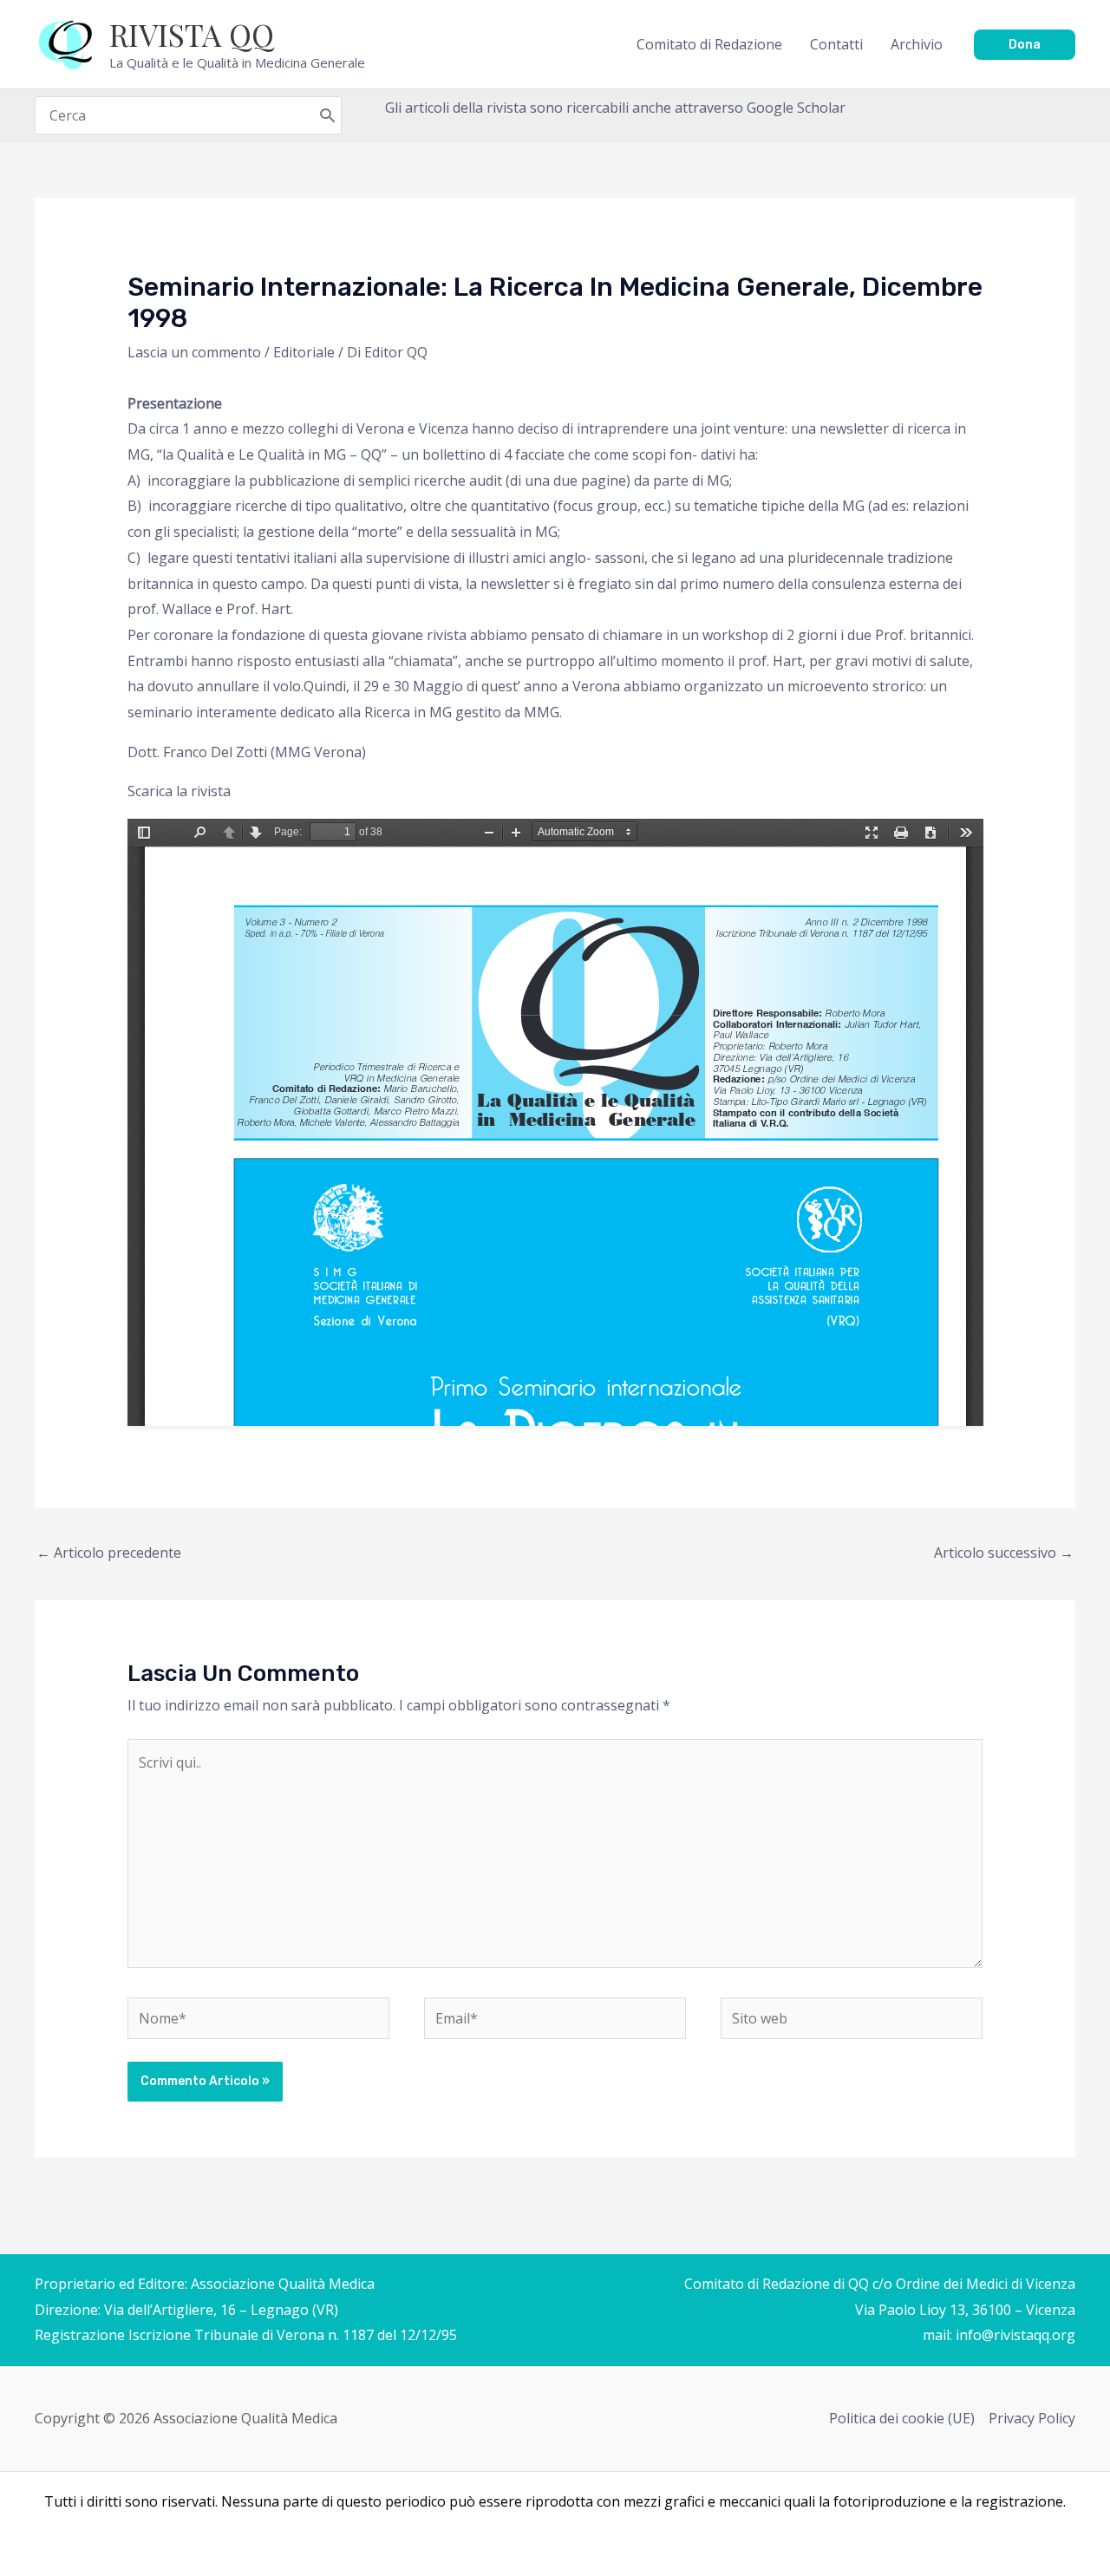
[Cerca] (327, 115)
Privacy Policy (1032, 2418)
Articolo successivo (1004, 1553)
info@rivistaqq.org (1015, 2335)
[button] (1025, 45)
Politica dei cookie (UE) (902, 2418)
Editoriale (304, 352)
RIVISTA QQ (192, 34)
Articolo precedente (109, 1553)
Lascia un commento (194, 352)
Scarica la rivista (179, 791)
